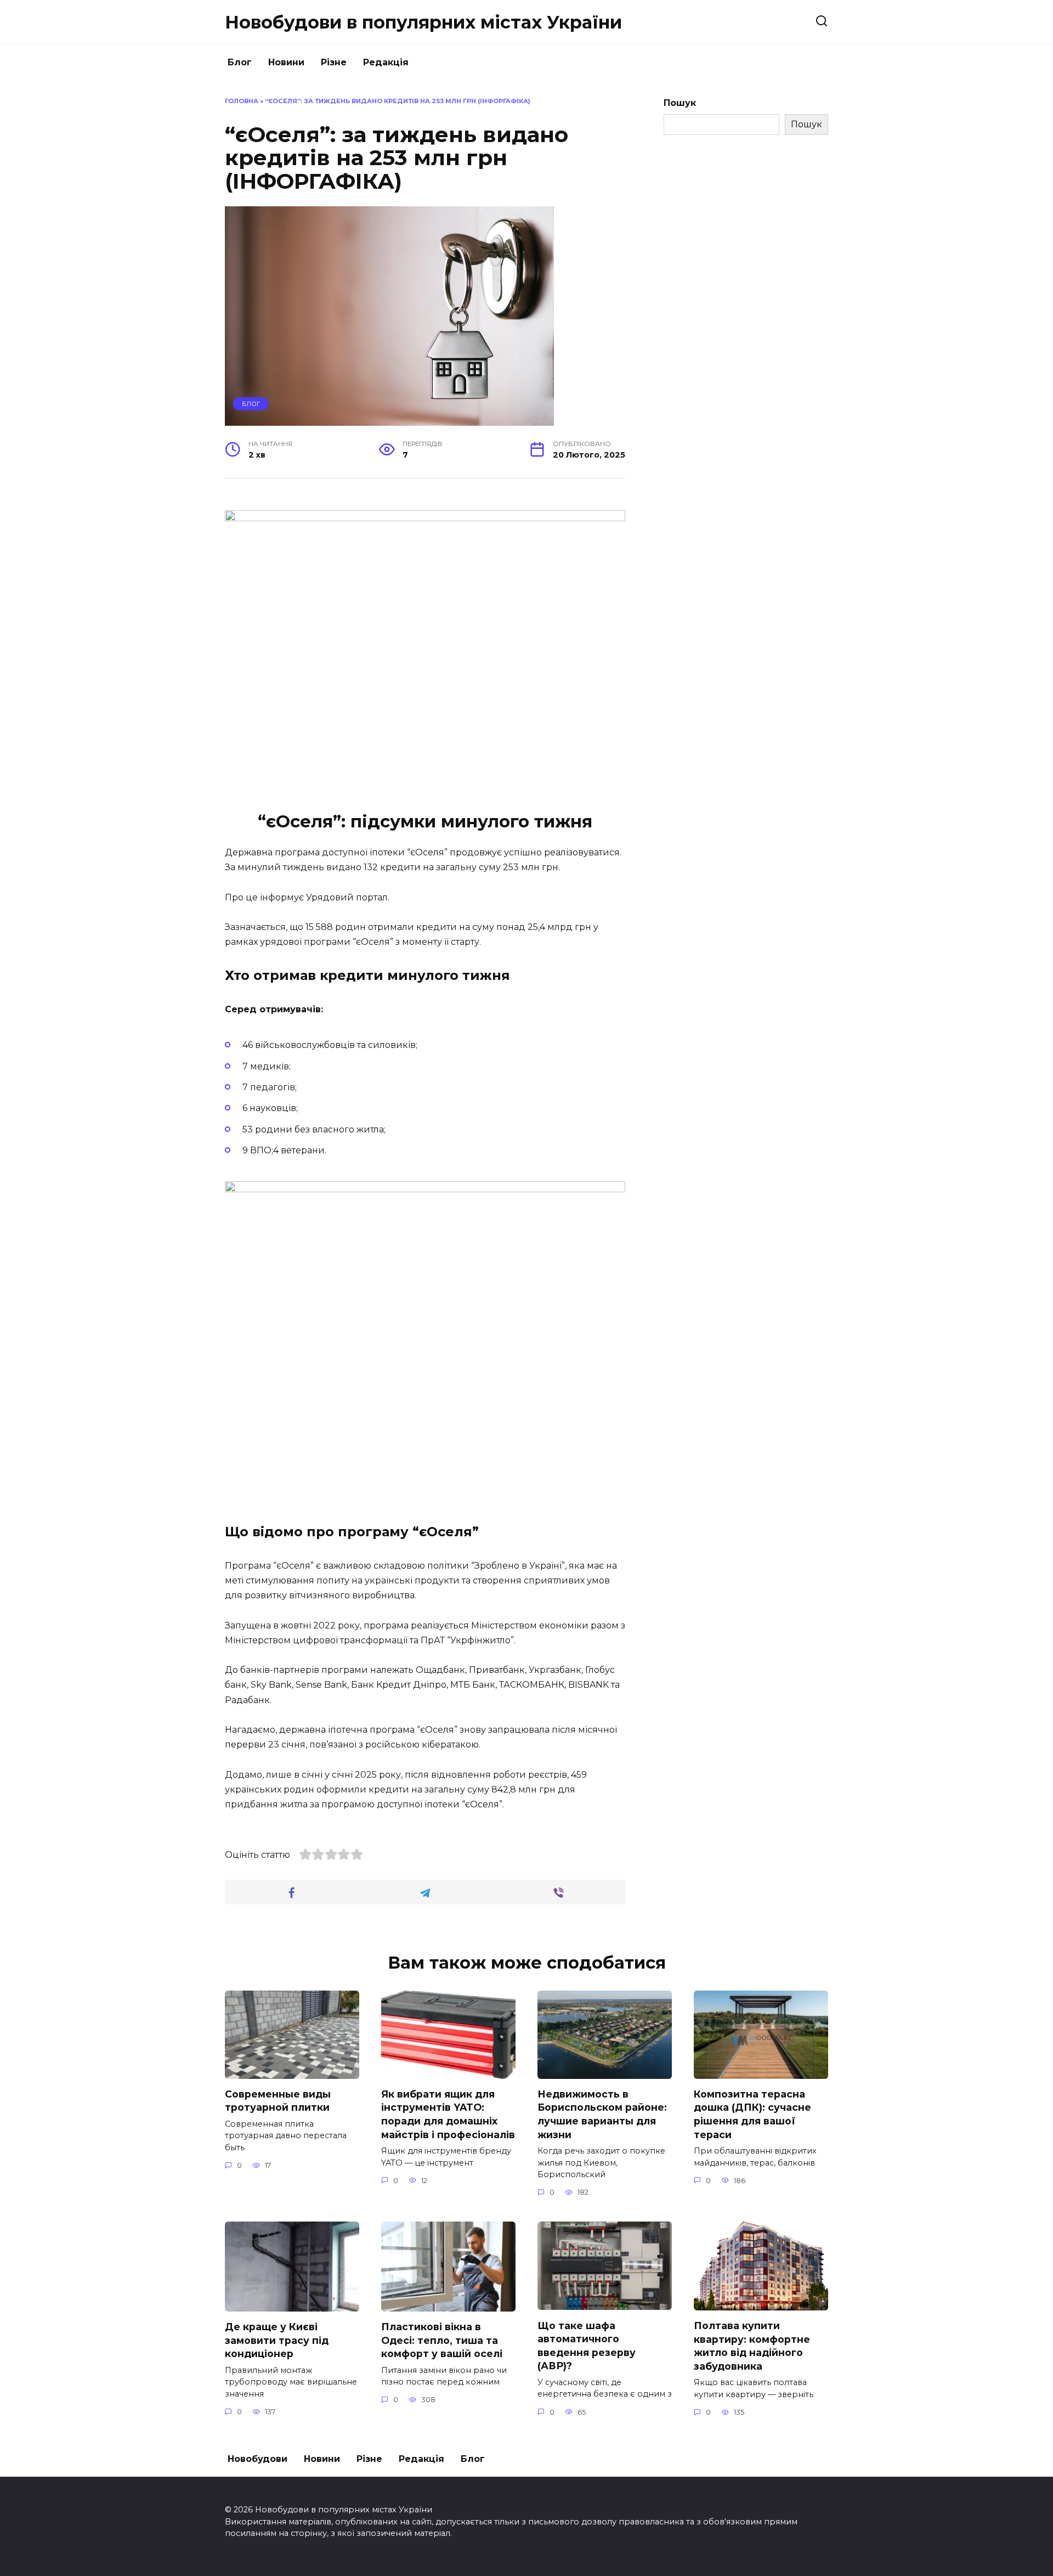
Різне (334, 62)
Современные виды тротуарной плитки (278, 2101)
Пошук (680, 103)
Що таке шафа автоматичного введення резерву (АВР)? (587, 2345)
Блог (240, 62)
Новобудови (257, 2459)
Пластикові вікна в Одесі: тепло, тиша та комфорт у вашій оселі (442, 2340)
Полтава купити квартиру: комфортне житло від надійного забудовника (752, 2346)
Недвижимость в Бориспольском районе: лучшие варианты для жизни (602, 2114)
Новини (286, 62)
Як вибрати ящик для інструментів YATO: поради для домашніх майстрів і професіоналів (448, 2114)
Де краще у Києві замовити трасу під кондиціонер (277, 2340)
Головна (242, 101)
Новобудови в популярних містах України (423, 22)
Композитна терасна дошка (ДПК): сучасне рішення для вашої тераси (752, 2114)
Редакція (386, 62)
